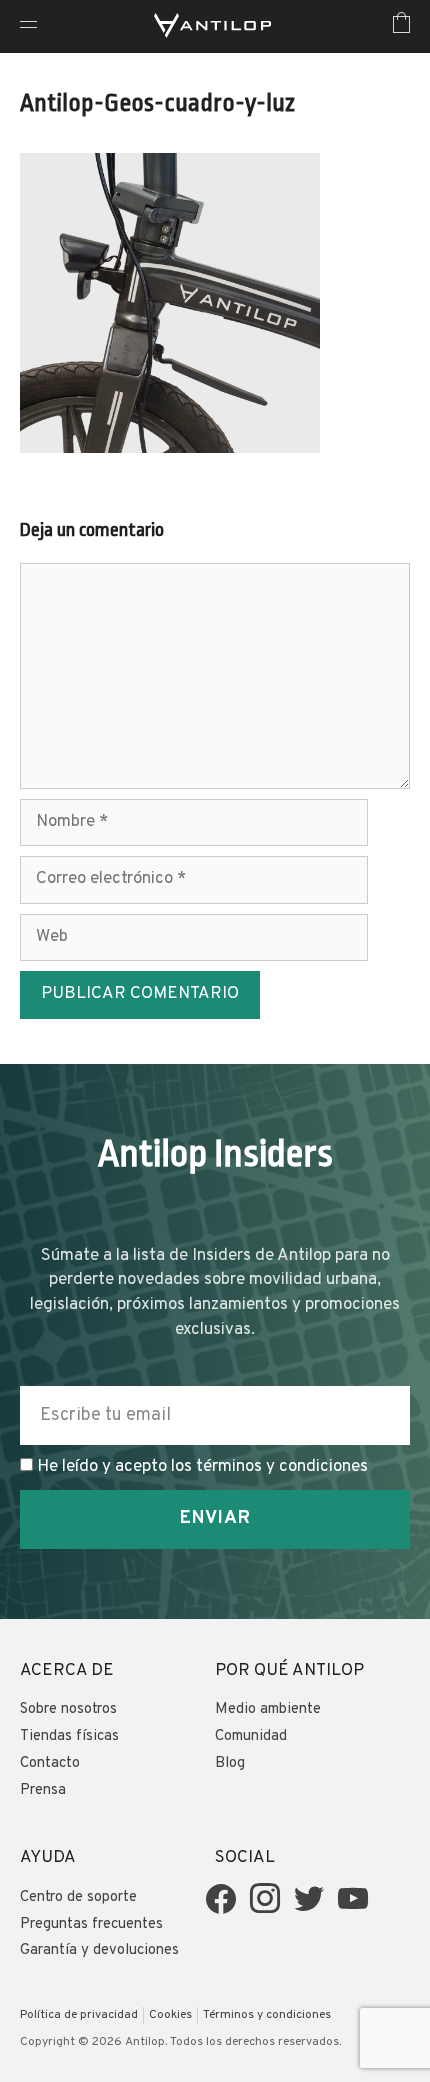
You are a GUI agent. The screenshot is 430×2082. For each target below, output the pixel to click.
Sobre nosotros (68, 1709)
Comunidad (251, 1736)
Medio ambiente (268, 1709)
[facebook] (221, 1899)
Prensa (43, 1790)
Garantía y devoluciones (99, 1950)
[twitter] (309, 1899)
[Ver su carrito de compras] (401, 26)
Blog (230, 1763)
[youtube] (353, 1899)
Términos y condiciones (267, 2015)
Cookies (170, 2015)
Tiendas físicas (69, 1736)
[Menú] (28, 26)
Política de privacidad (79, 2015)
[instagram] (265, 1899)
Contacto (50, 1763)
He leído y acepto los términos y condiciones (202, 1467)
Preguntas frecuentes (91, 1924)
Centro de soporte (78, 1897)
